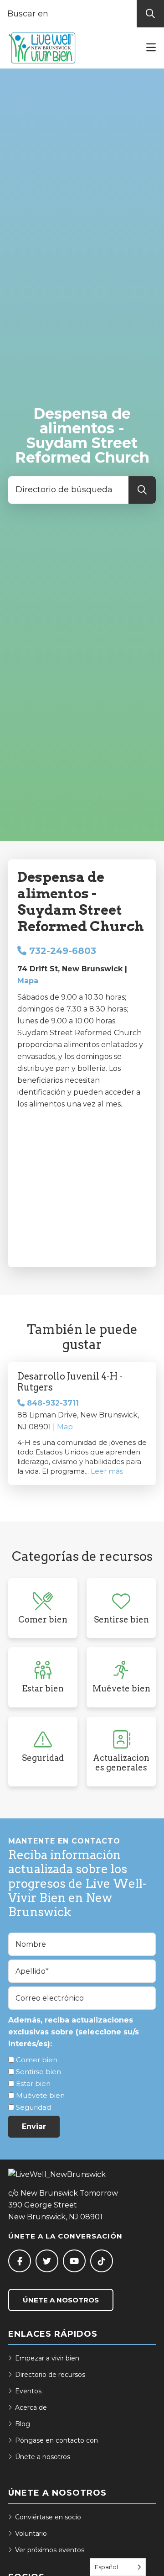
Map (65, 1427)
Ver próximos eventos (50, 2550)
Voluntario (31, 2534)
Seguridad (33, 2107)
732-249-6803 (61, 951)
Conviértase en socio (48, 2517)
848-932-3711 (52, 1403)
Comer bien (37, 2060)
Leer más (107, 1471)
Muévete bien (40, 2095)
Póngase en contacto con (56, 2440)
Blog (23, 2424)
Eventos (28, 2391)
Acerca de (31, 2407)
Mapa (28, 981)
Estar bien (33, 2083)
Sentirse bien (38, 2072)
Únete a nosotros (61, 2300)
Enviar (34, 2126)
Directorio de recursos (50, 2375)
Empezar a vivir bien (47, 2358)
